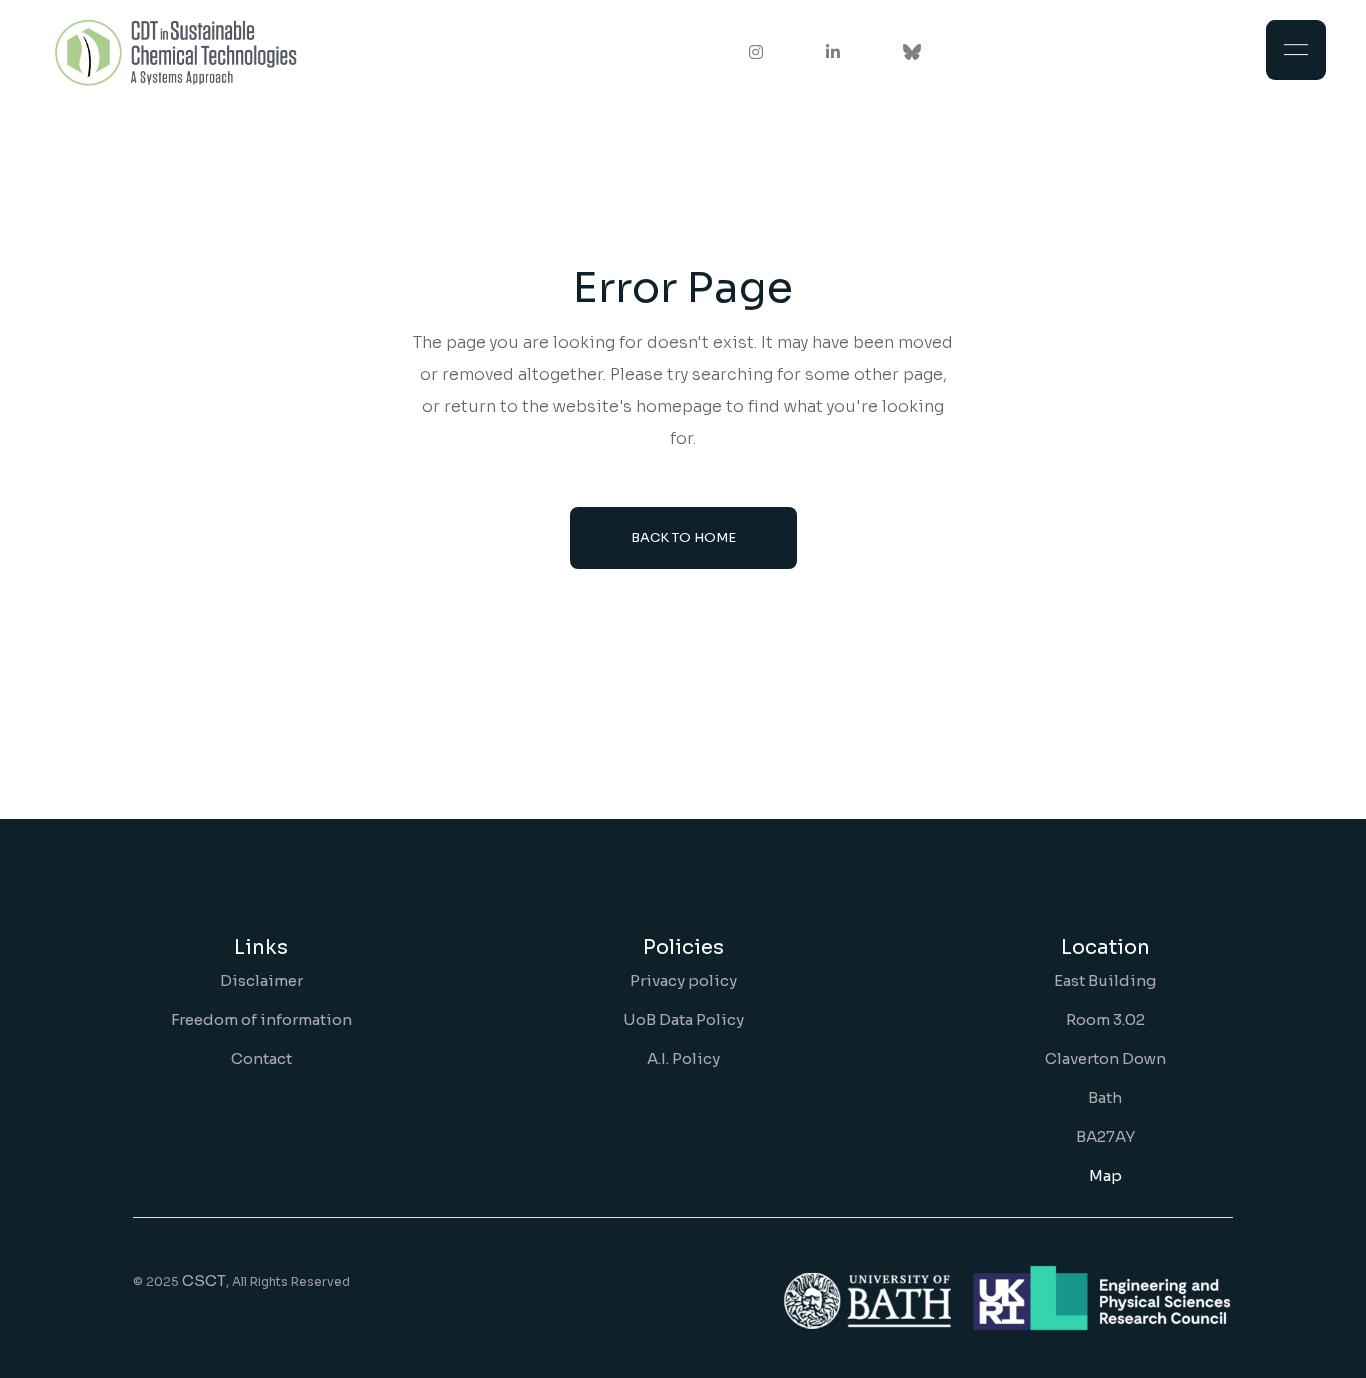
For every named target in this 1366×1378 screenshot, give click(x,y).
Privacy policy (683, 980)
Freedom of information (261, 1019)
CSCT (204, 1280)
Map (1105, 1175)
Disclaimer (261, 980)
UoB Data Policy (683, 1019)
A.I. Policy (683, 1058)
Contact (261, 1058)
